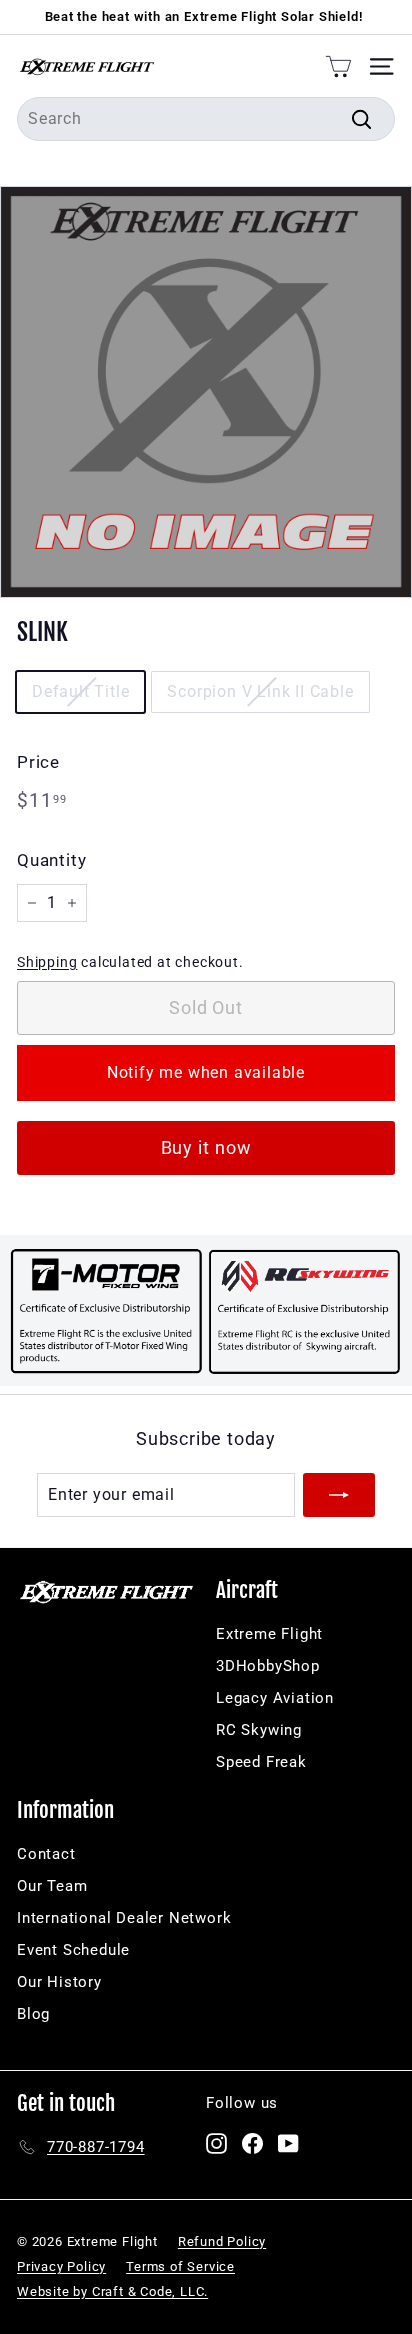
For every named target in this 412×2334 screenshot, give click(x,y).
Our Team (52, 1886)
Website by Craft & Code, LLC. (112, 2291)
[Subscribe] (339, 1495)
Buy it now (206, 1147)
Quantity (51, 860)
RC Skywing (259, 1730)
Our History (59, 1982)
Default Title (80, 691)
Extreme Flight (269, 1634)
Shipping (47, 962)
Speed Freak (261, 1762)
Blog (33, 2014)
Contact (46, 1854)
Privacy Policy (61, 2266)
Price (38, 762)
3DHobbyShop (268, 1666)
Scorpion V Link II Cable (260, 691)
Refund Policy (222, 2241)
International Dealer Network (124, 1918)
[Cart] (338, 66)
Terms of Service (180, 2266)
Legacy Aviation (275, 1698)
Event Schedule (73, 1950)
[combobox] (206, 119)
